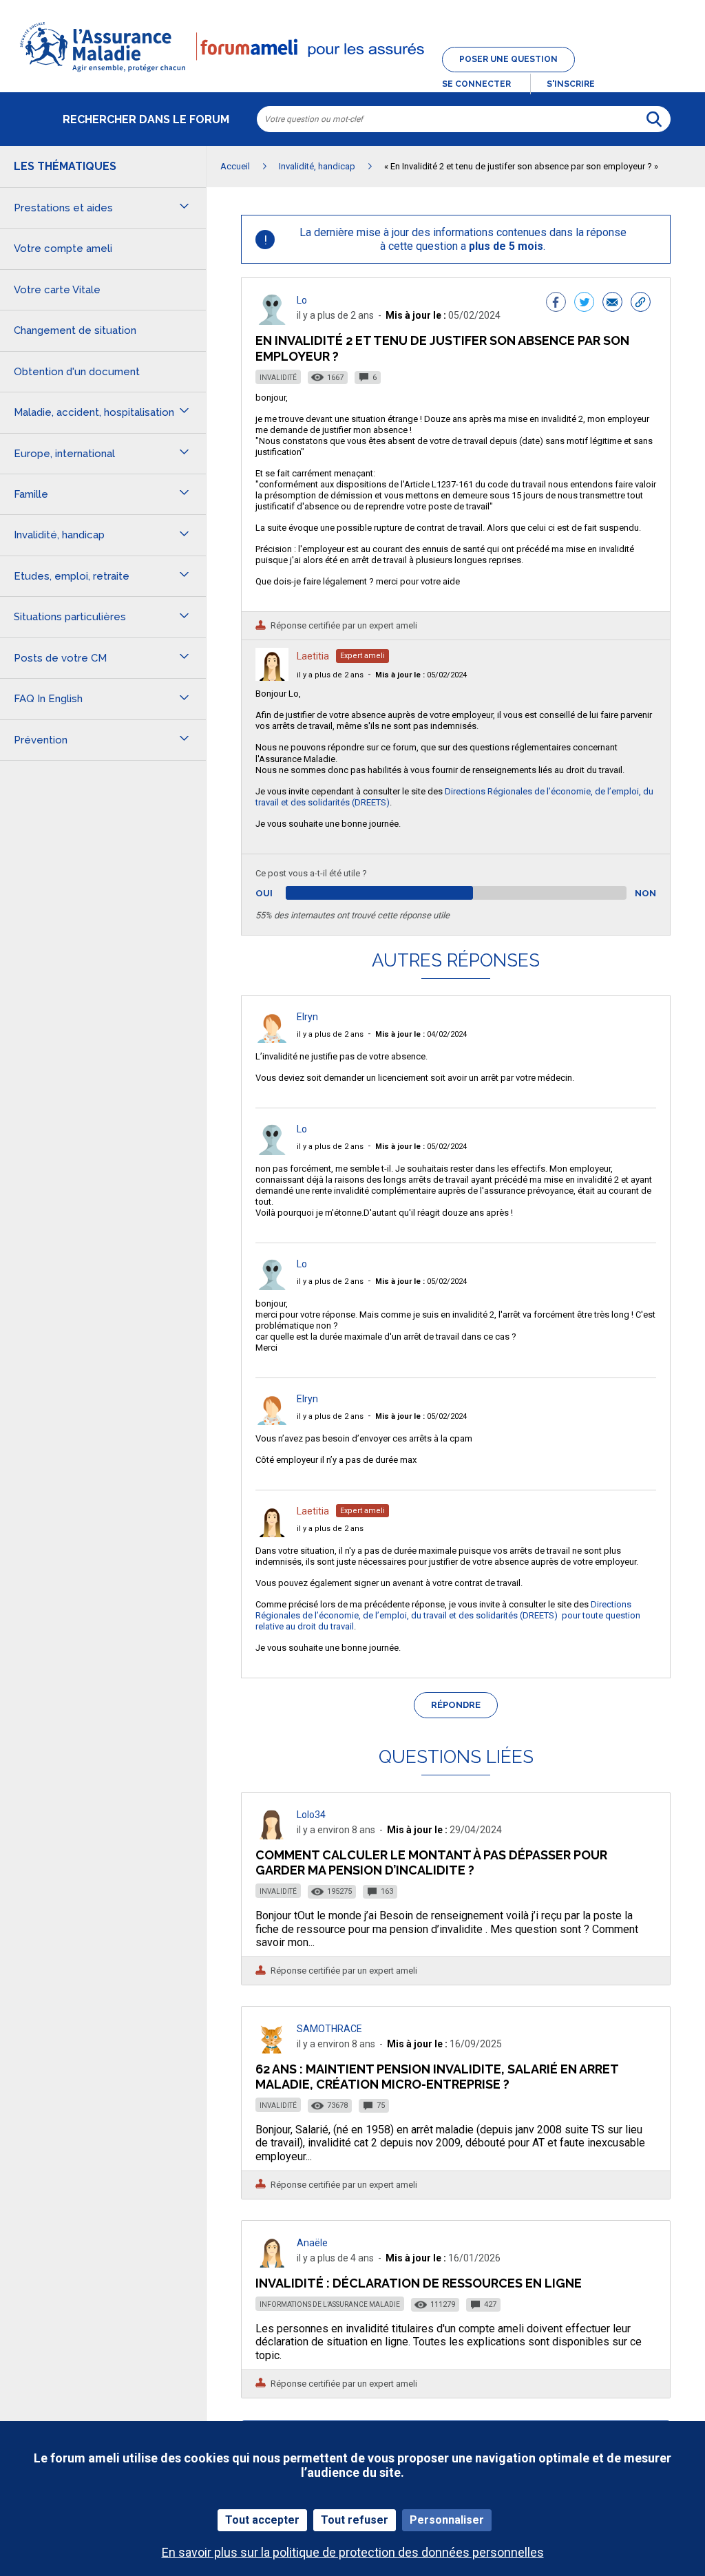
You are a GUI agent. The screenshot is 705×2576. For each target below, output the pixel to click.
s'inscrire (571, 84)
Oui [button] (280, 893)
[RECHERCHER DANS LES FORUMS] (654, 119)
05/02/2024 (421, 675)
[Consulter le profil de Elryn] (272, 1039)
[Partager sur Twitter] (584, 304)
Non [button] (645, 893)
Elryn (307, 1017)
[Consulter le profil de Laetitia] (272, 677)
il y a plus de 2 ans (330, 675)
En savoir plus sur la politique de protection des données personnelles (353, 2552)
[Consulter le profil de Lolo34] (272, 1836)
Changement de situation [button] (75, 330)
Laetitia (313, 656)
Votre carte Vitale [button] (57, 290)
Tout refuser (355, 2520)
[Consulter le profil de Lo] (272, 321)
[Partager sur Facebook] (556, 304)
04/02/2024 (421, 1034)
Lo (302, 300)
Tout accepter (262, 2520)
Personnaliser (447, 2520)
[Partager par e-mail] (612, 304)
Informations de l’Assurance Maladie (330, 2304)
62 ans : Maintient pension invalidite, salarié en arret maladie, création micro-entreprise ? (437, 2077)
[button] (352, 73)
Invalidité (278, 378)
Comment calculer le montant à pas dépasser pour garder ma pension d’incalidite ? (431, 1862)
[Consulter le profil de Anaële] (272, 2264)
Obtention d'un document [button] (77, 372)
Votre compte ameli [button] (63, 249)
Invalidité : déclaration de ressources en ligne (419, 2283)
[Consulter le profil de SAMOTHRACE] (272, 2050)
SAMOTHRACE (329, 2029)
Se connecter (476, 84)
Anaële (312, 2243)
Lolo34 (311, 1815)
